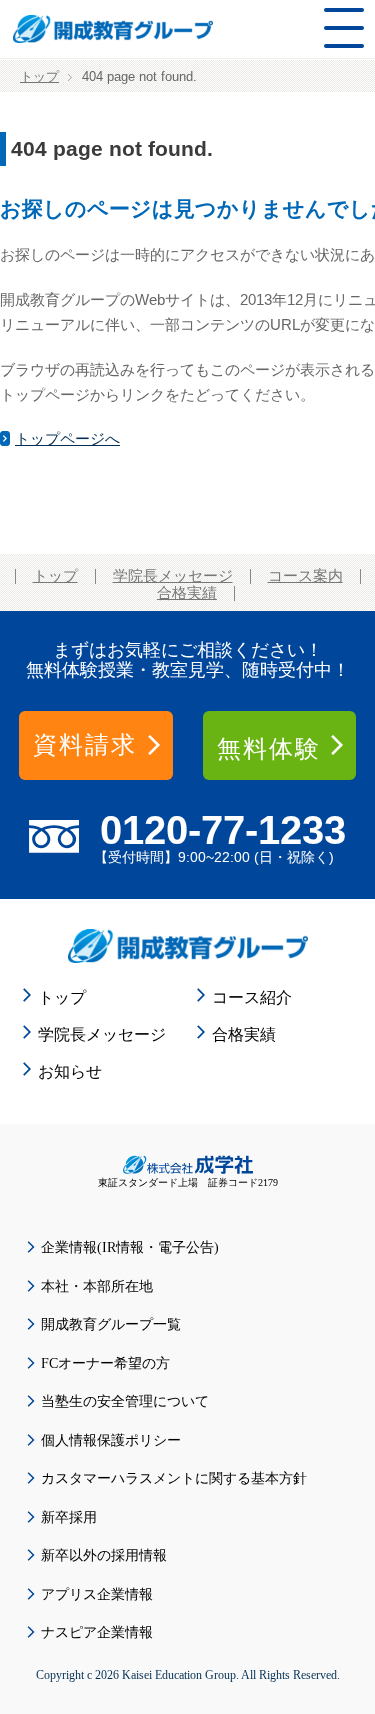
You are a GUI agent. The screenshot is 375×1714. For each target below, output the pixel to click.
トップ (39, 77)
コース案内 (305, 576)
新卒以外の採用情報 (104, 1555)
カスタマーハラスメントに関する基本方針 (174, 1478)
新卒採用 (69, 1517)
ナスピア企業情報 (97, 1632)
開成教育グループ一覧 (111, 1324)
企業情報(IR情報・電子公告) (130, 1247)
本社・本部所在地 (97, 1286)
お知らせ (70, 1071)
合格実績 (187, 593)
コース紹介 (252, 997)
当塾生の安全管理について (125, 1401)
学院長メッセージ (173, 576)
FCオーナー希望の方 (105, 1363)
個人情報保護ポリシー (111, 1440)
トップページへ (67, 439)
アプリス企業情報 (97, 1594)
